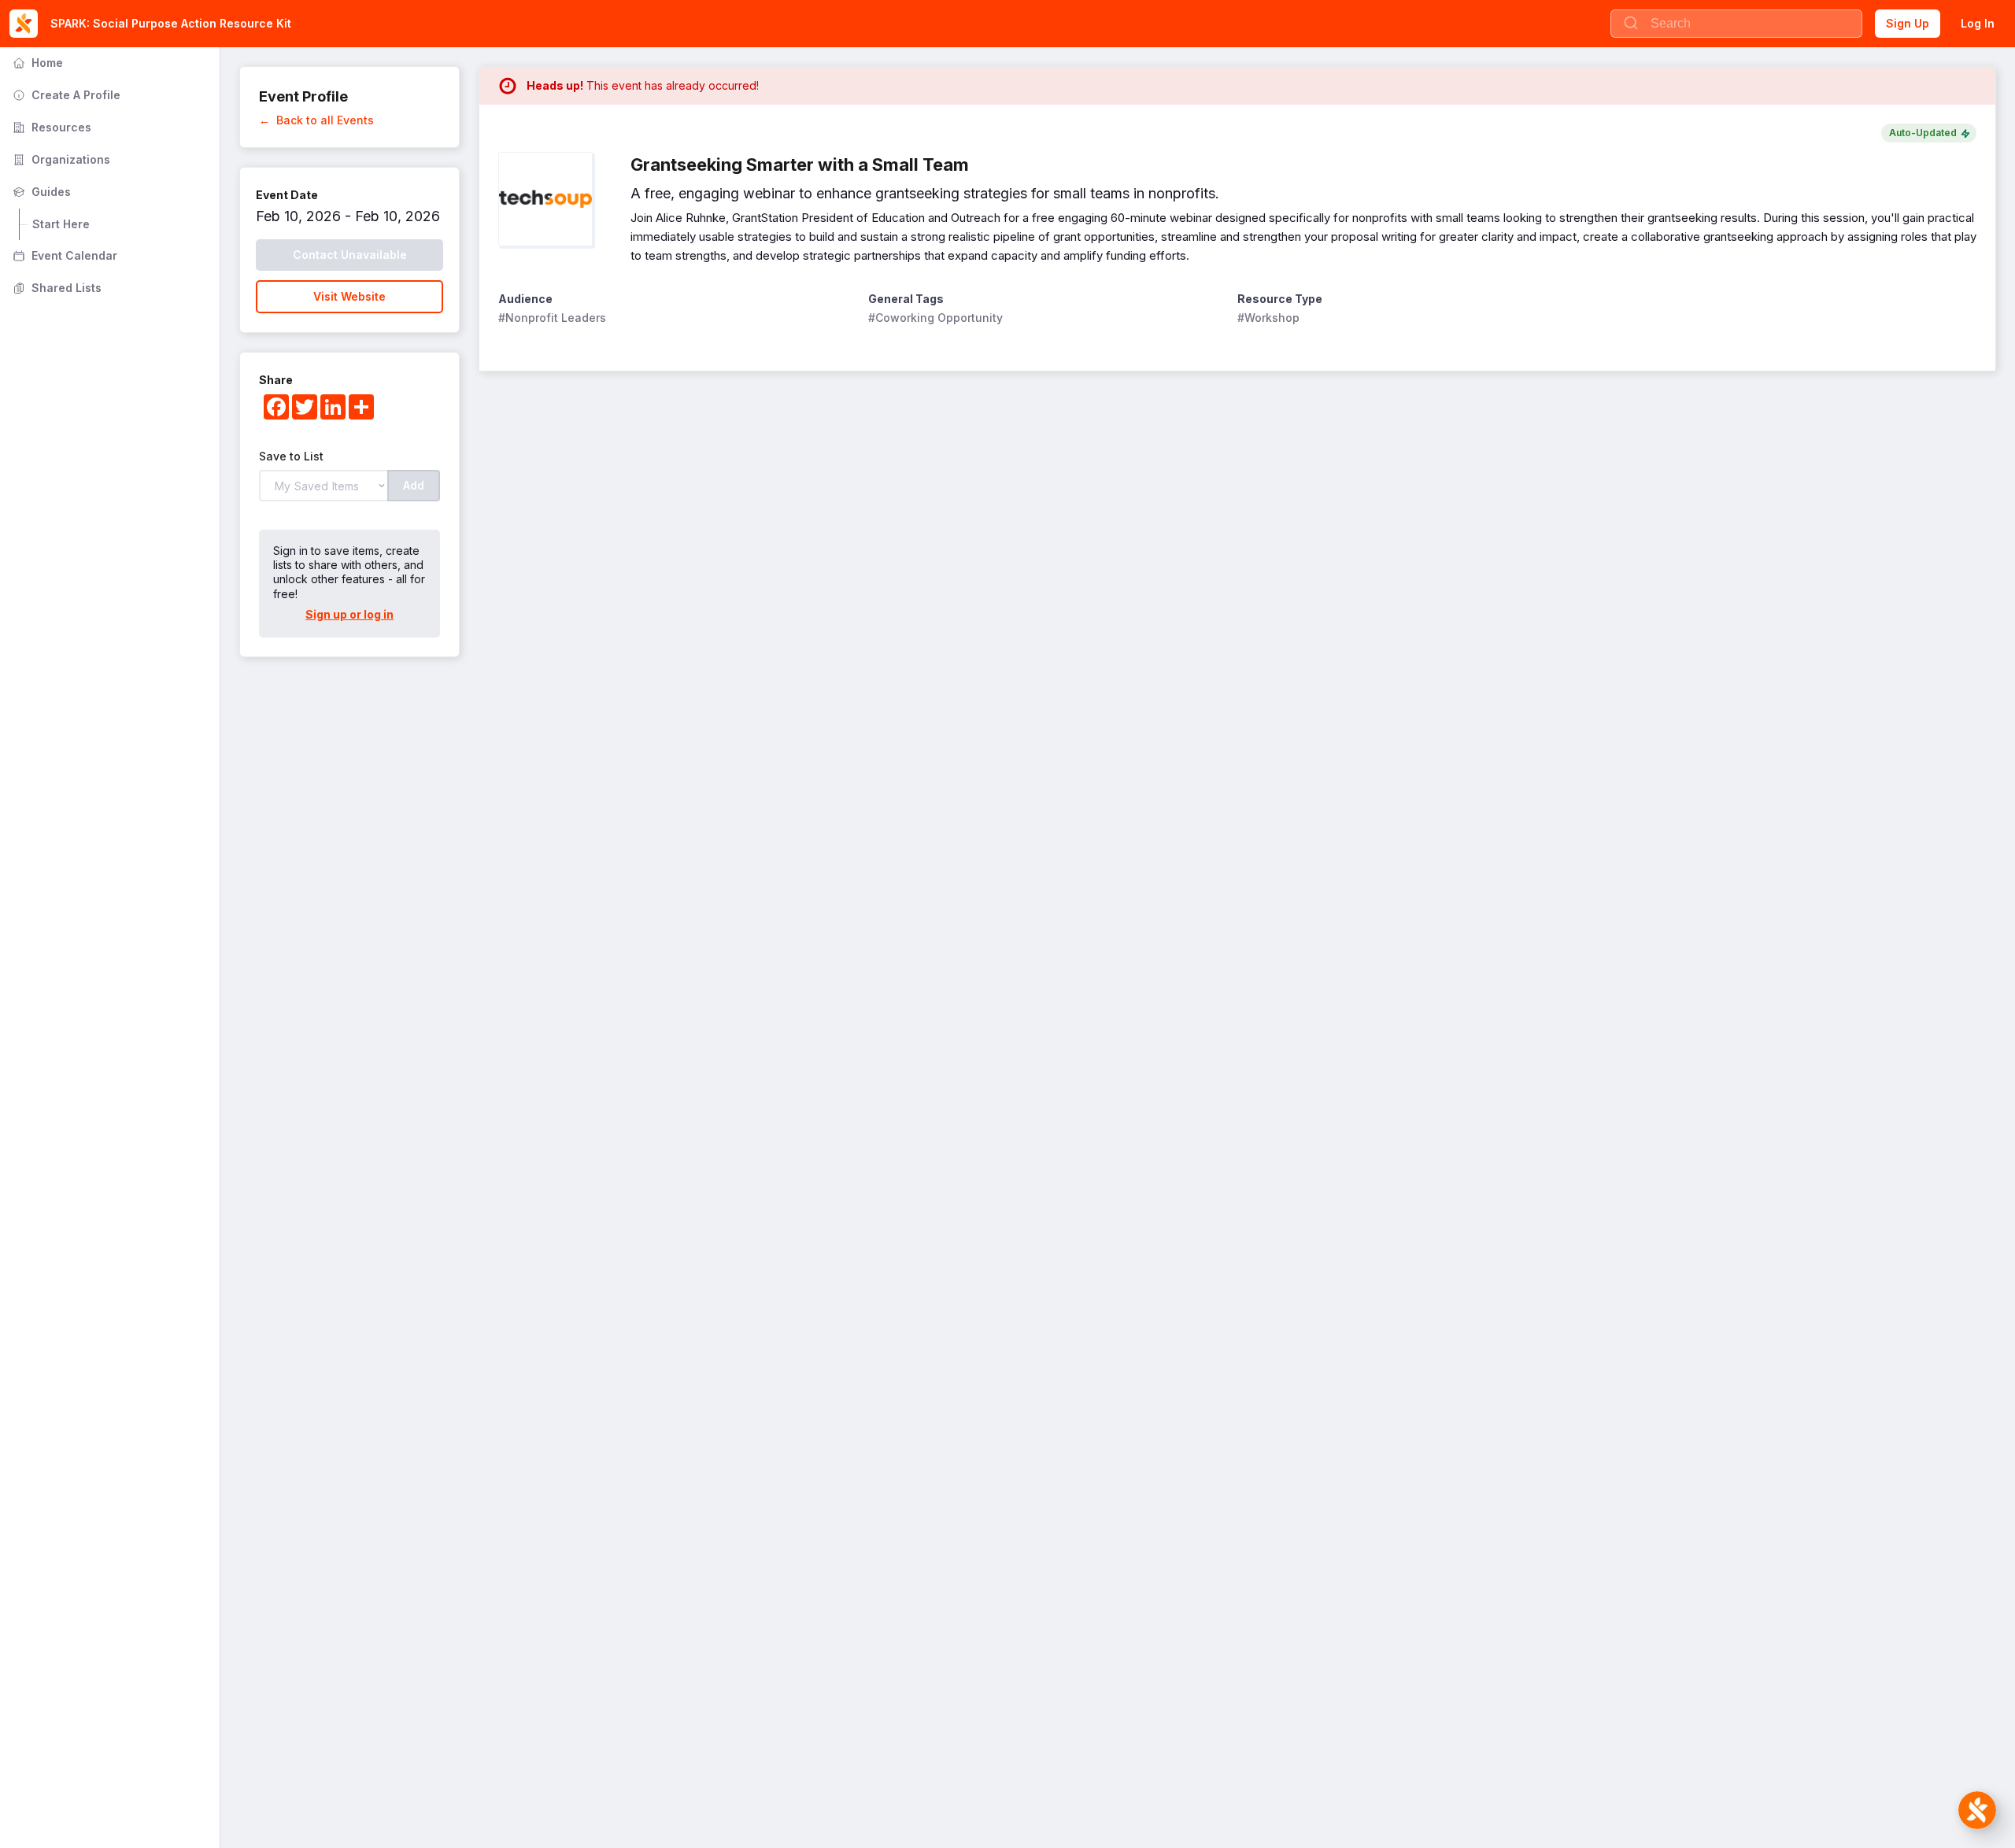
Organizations (60, 159)
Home (36, 63)
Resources (50, 127)
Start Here (61, 224)
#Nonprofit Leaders (552, 318)
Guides (40, 192)
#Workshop (1268, 318)
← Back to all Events (316, 120)
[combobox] (1736, 24)
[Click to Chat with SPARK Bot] (1977, 1810)
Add (414, 485)
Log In (1978, 23)
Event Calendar (63, 255)
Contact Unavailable (350, 255)
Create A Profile (65, 95)
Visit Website (349, 296)
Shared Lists (55, 288)
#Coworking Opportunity (935, 318)
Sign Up (1908, 23)
